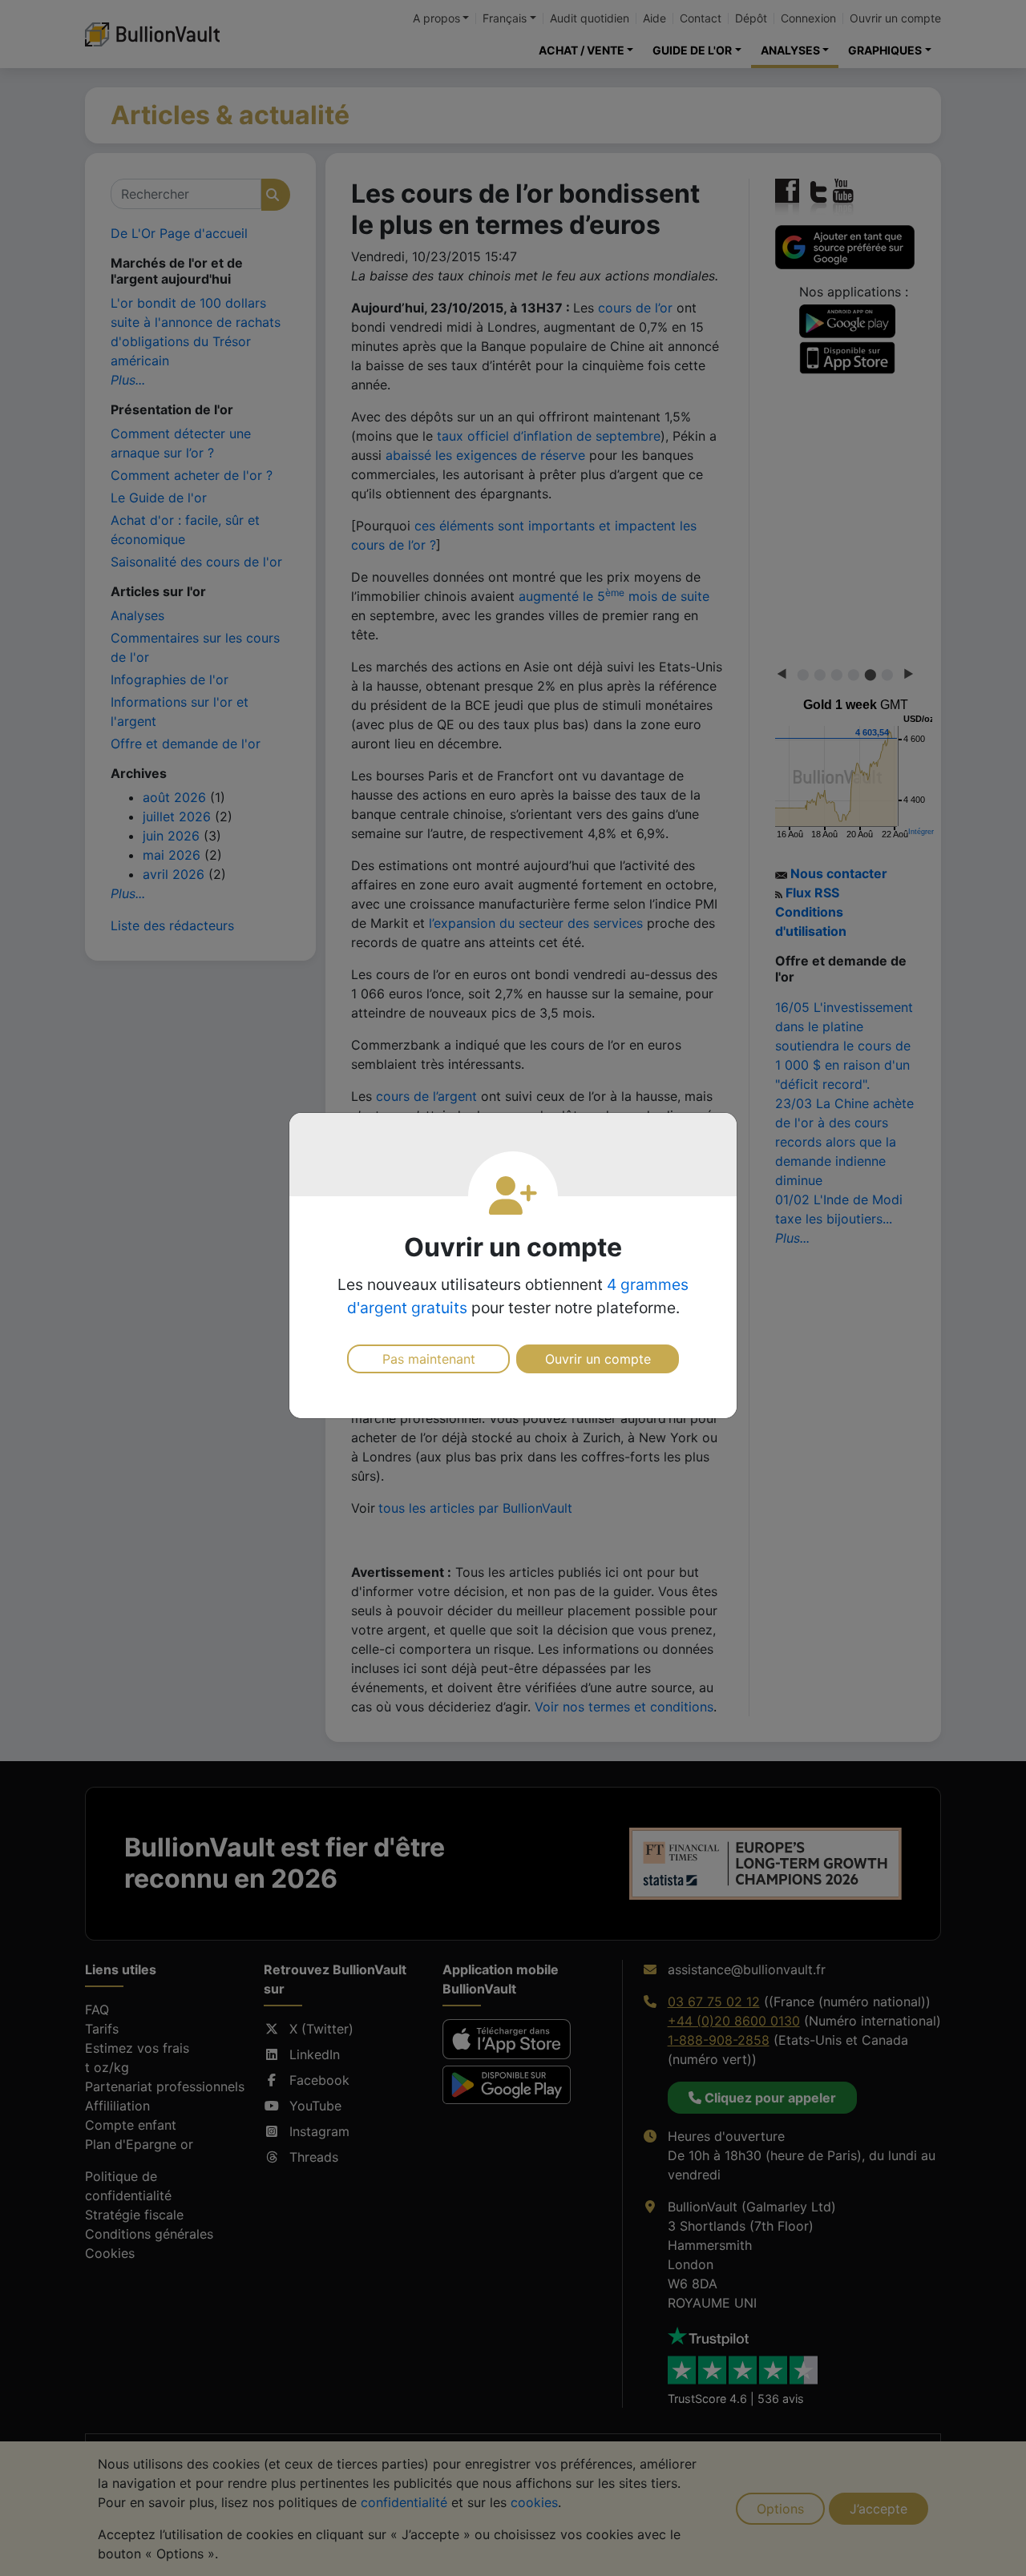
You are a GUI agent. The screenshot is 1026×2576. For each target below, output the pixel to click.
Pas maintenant (429, 1359)
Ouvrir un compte (598, 1359)
